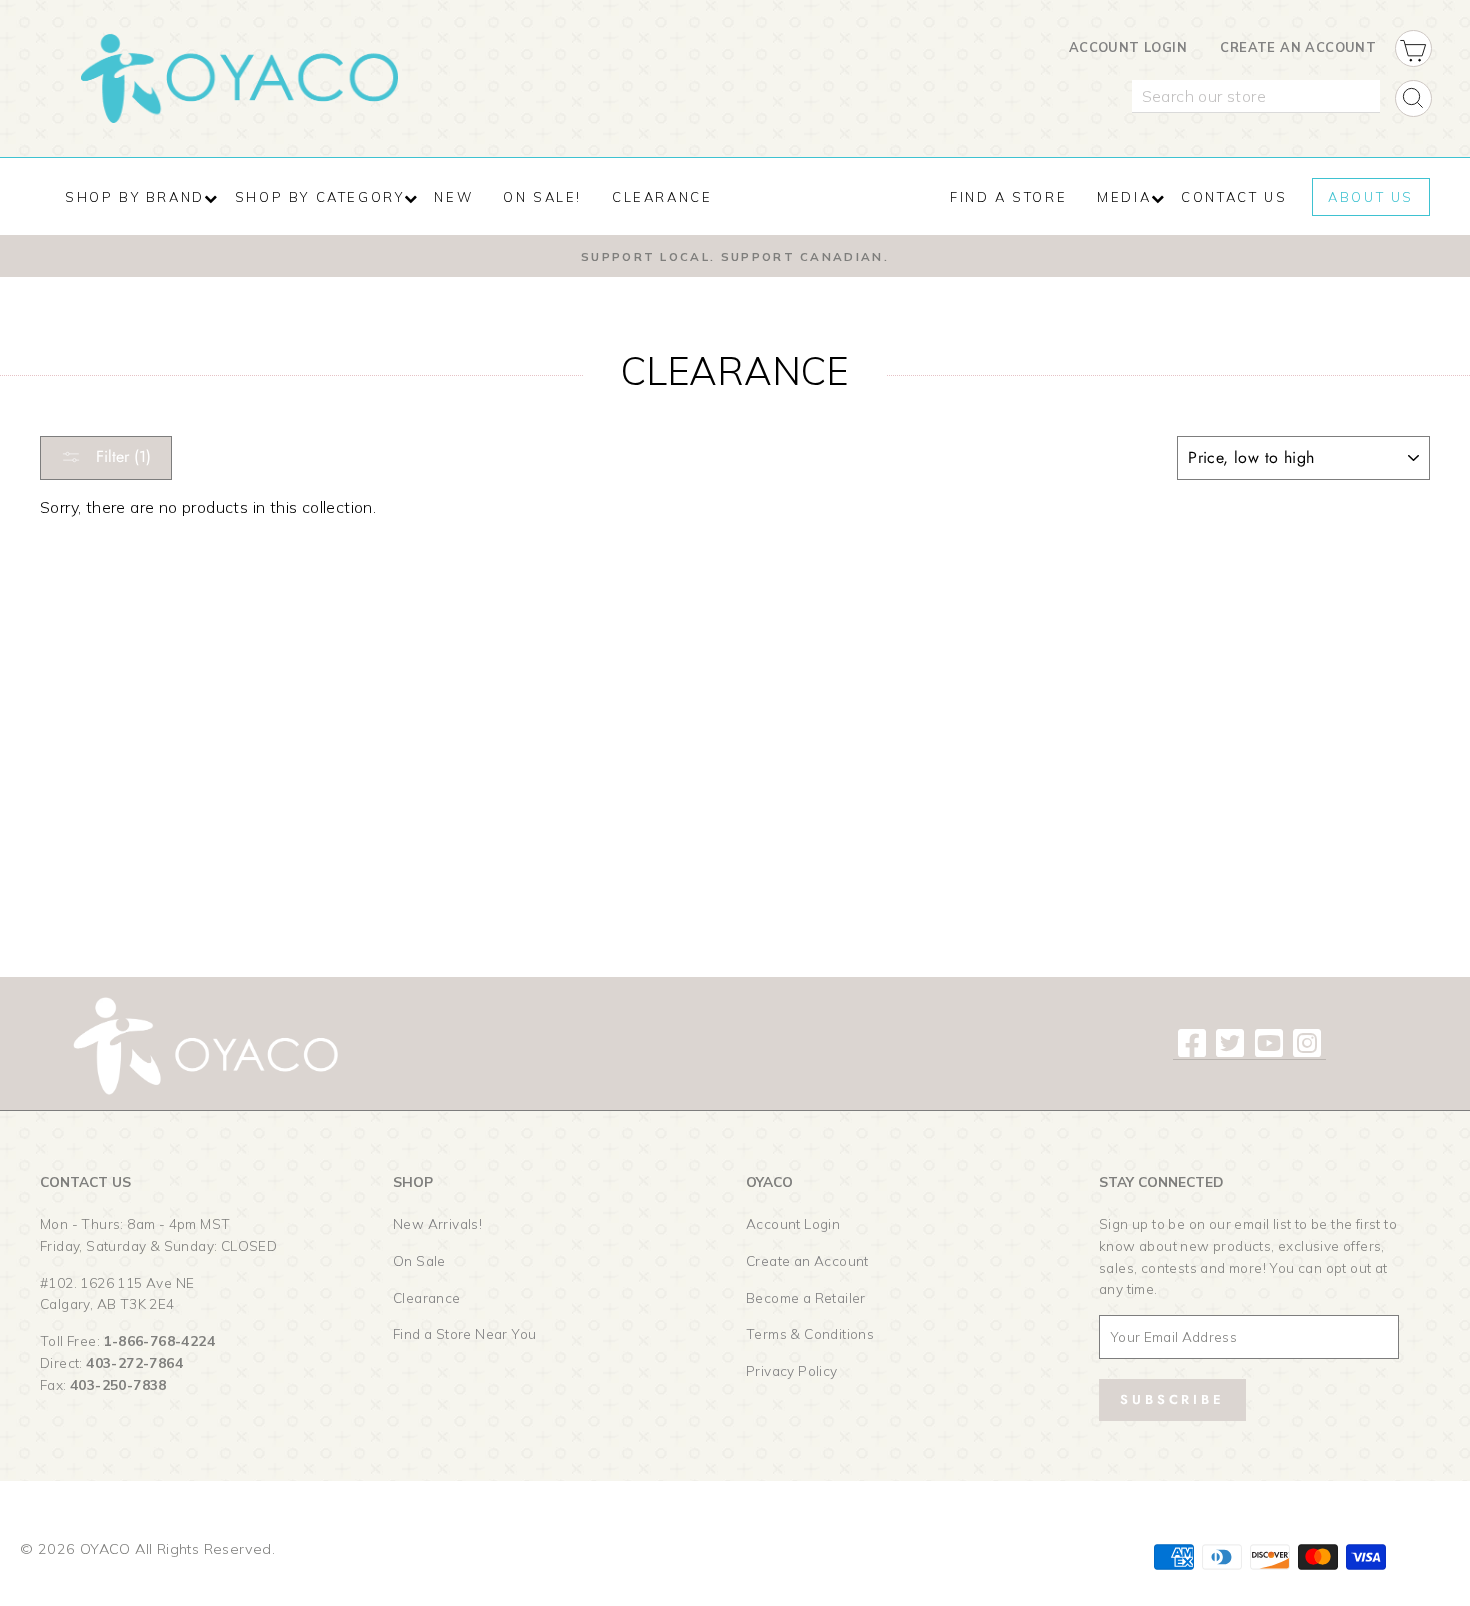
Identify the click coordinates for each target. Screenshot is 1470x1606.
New (453, 197)
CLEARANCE (662, 197)
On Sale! (542, 197)
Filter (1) (121, 456)
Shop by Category (320, 197)
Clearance (427, 1297)
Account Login (1128, 47)
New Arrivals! (437, 1223)
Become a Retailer (806, 1297)
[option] (735, 256)
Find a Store (1008, 197)
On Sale (419, 1260)
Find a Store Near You (464, 1333)
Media (1124, 197)
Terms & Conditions (810, 1333)
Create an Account (1298, 47)
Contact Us (1234, 197)
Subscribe (1172, 1399)
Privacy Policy (792, 1370)
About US (1371, 197)
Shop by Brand (135, 197)
